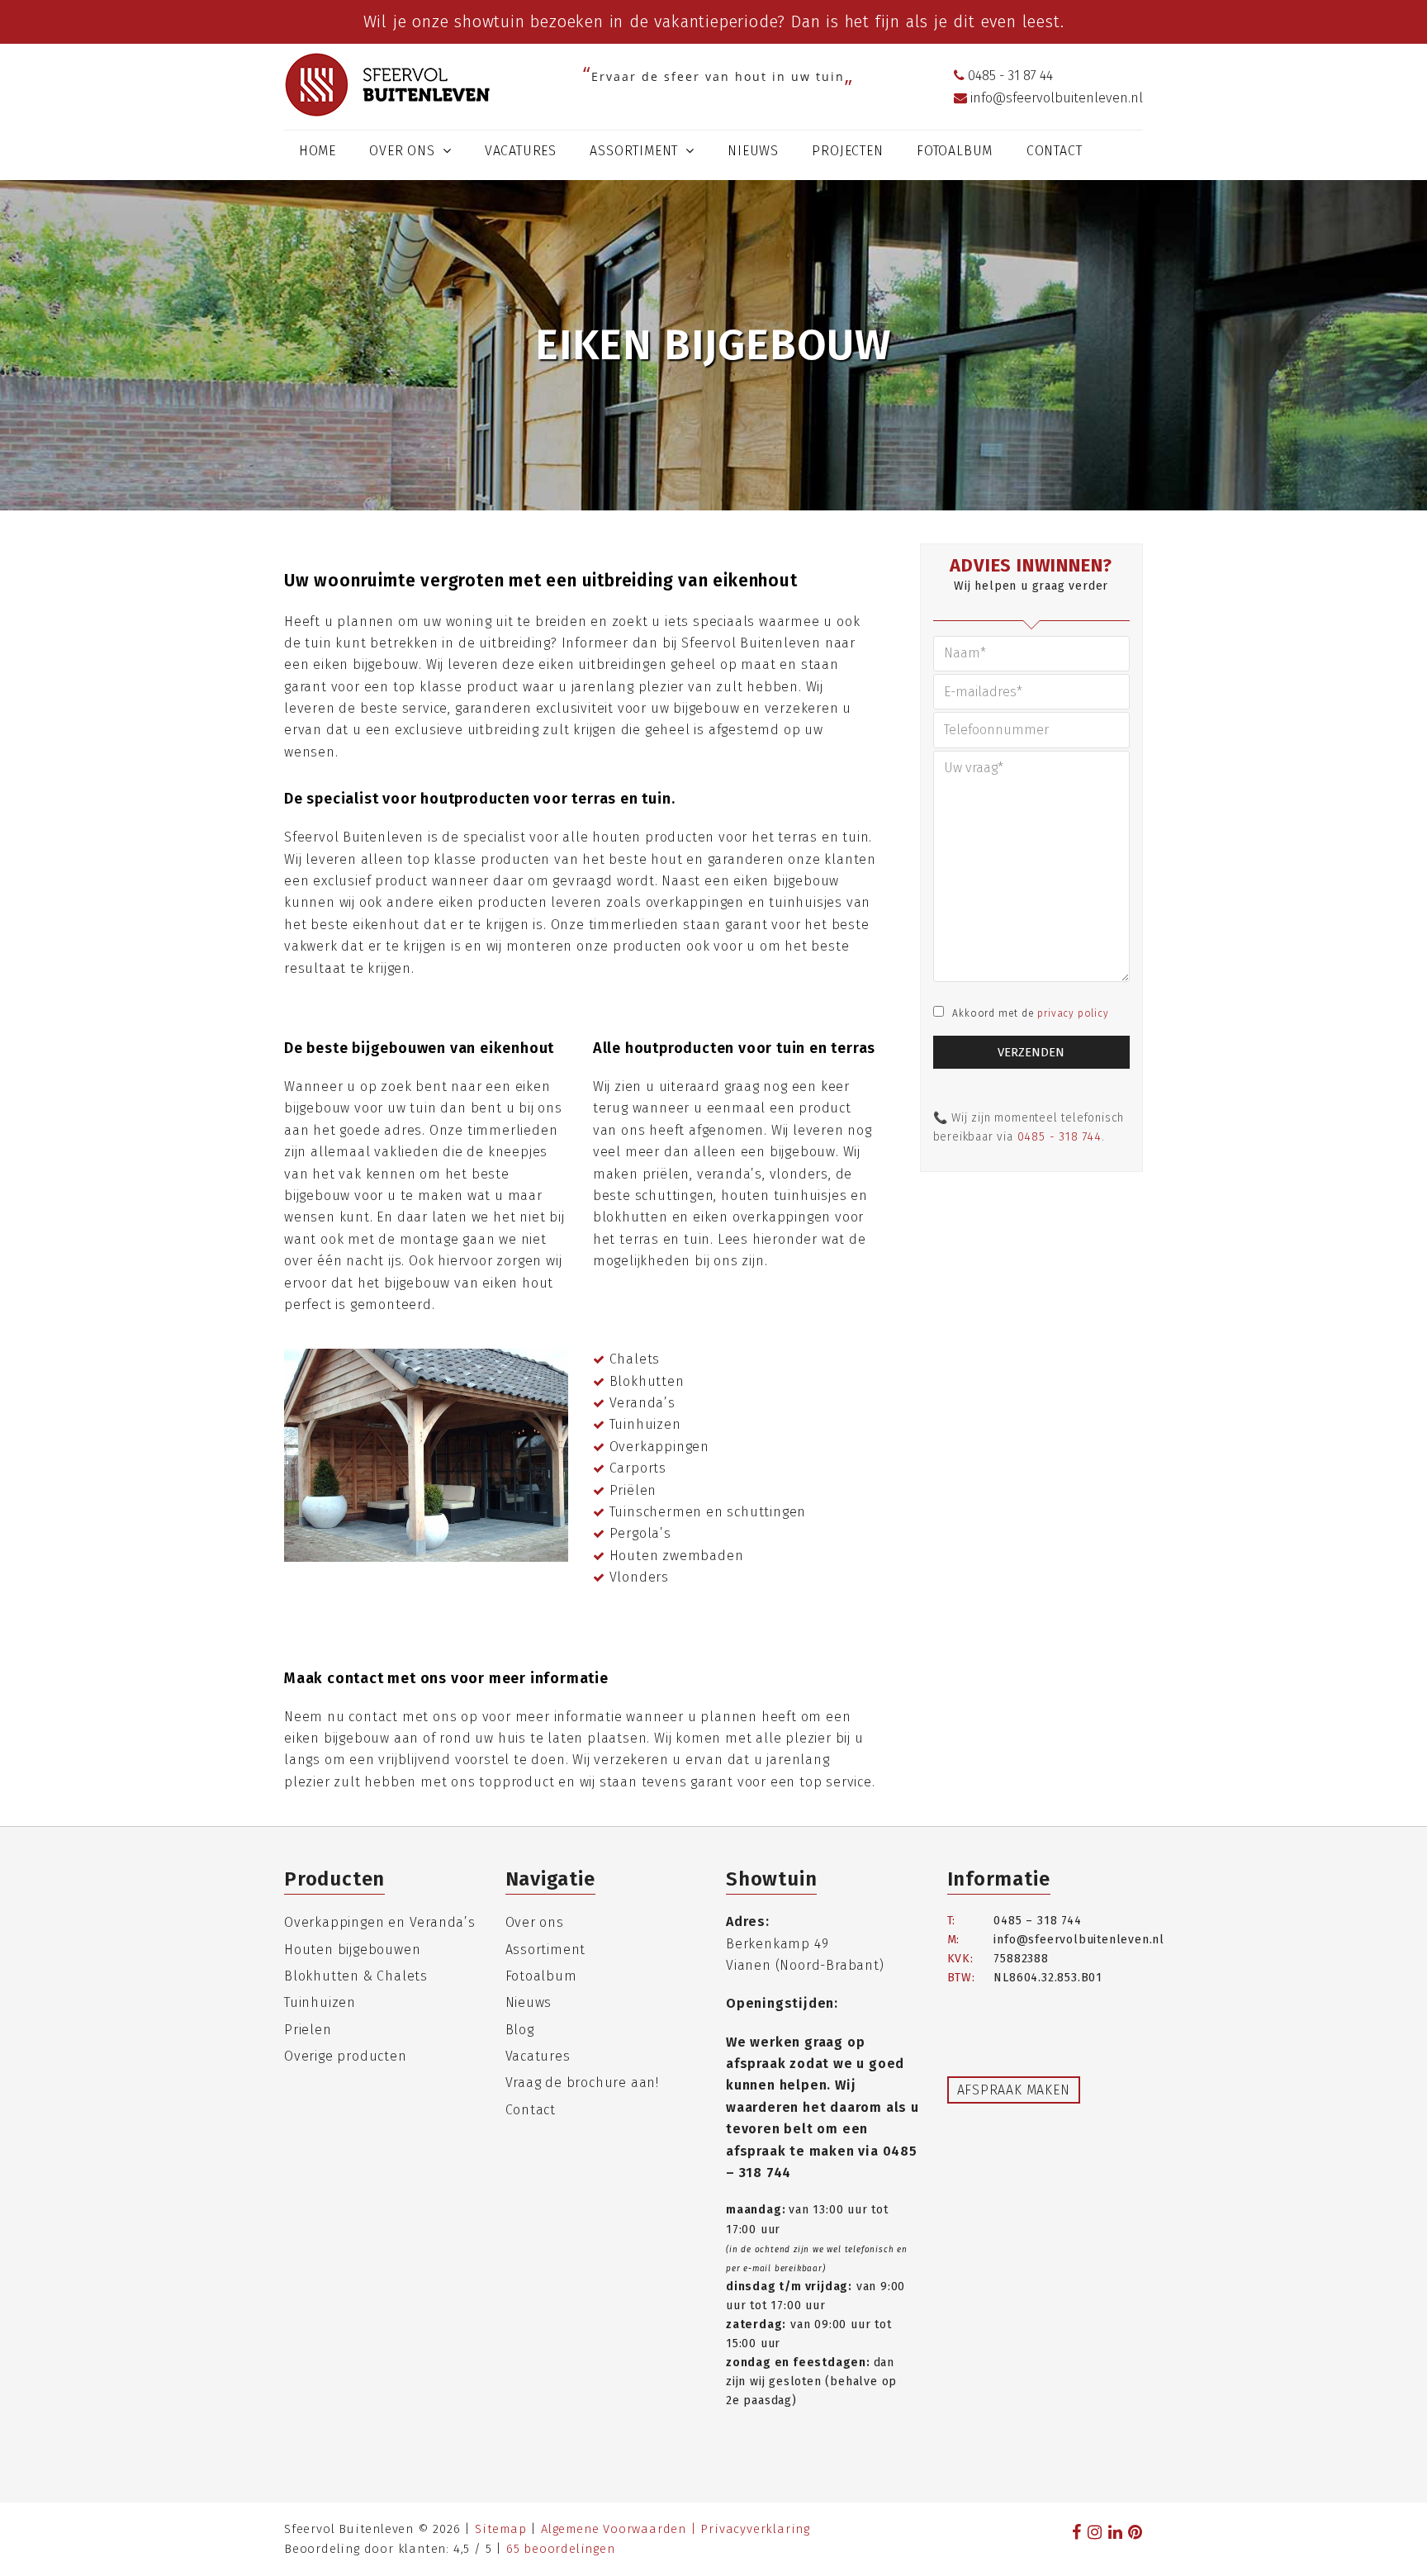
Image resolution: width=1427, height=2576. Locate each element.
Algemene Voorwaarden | (621, 2529)
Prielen (308, 2030)
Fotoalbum (541, 1976)
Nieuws (529, 2002)
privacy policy (1073, 1013)
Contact (531, 2110)
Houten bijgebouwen (352, 1950)
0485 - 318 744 (1060, 1137)
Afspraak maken (1014, 2090)
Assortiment (546, 1950)
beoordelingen (561, 2549)
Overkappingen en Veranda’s (380, 1922)
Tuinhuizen (320, 2002)
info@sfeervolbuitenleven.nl (1055, 98)
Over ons (535, 1922)
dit (964, 21)
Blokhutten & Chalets (356, 1976)
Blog (520, 2030)
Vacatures (538, 2056)
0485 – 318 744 (1037, 1921)
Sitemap (501, 2529)
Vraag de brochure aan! (583, 2083)
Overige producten (346, 2056)
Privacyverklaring (755, 2529)
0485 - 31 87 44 (1009, 76)
